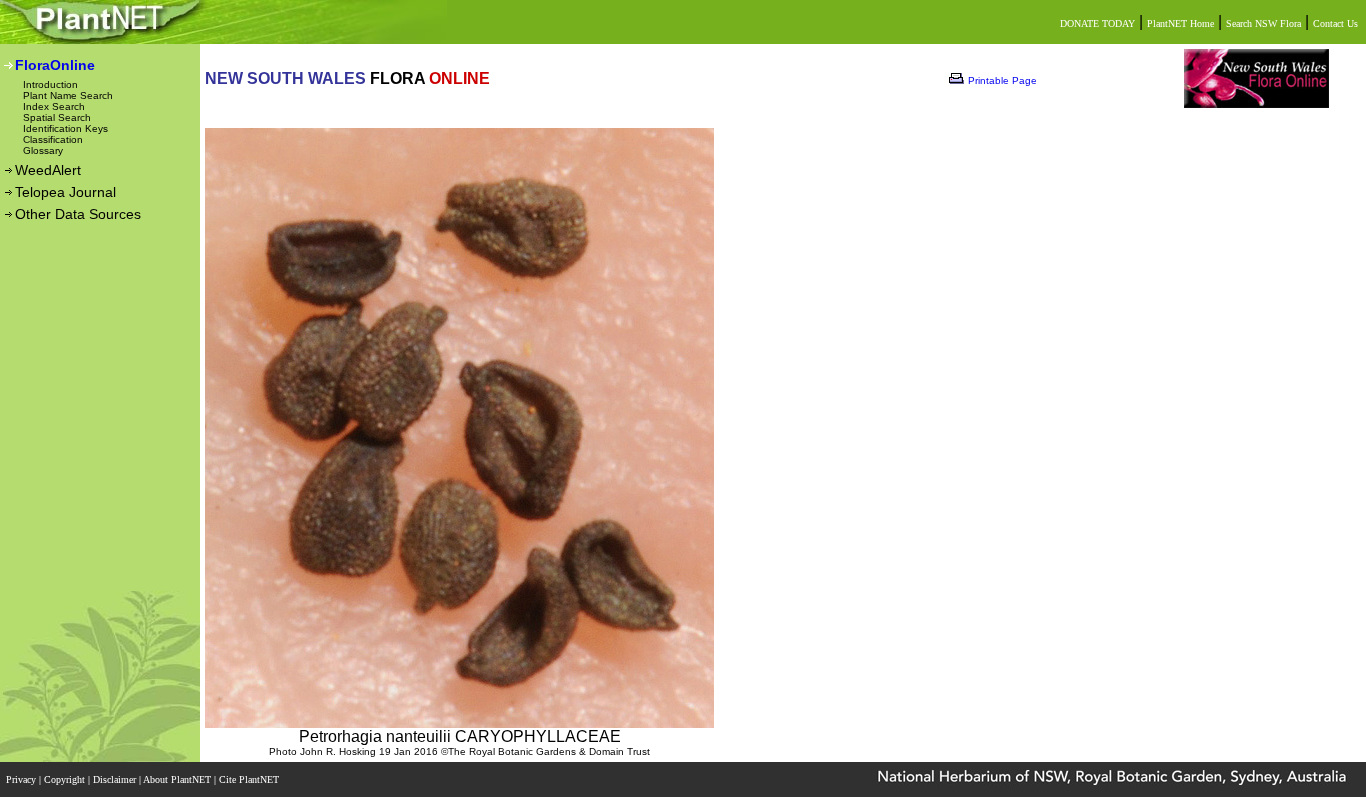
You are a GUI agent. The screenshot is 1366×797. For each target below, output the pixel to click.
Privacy (22, 779)
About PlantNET (178, 779)
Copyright (66, 779)
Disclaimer (116, 779)
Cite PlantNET (250, 779)
